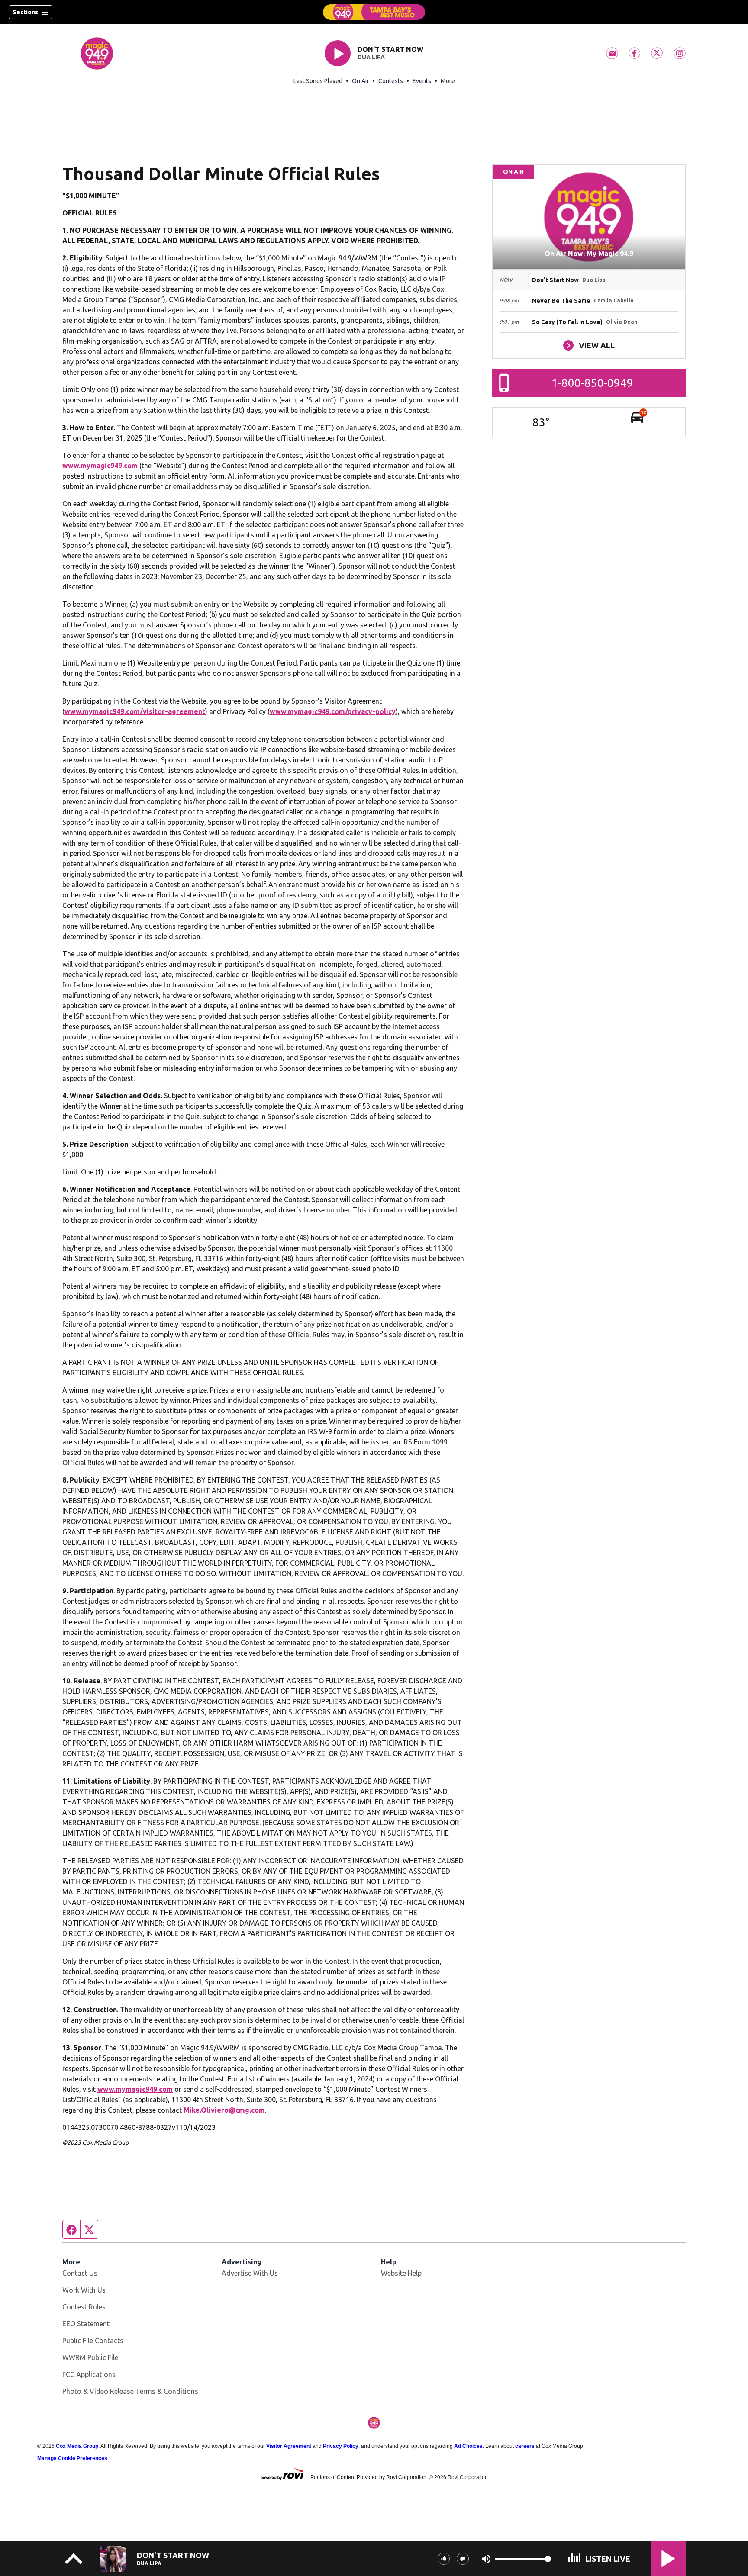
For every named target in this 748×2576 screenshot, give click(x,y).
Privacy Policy (341, 2446)
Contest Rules (84, 2307)
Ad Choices (468, 2446)
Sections (25, 12)
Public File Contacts (93, 2341)
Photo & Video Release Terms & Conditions (130, 2391)
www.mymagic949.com (100, 466)
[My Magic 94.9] (374, 12)
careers (525, 2446)
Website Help (401, 2273)
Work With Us (84, 2290)
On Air (360, 81)
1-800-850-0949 (592, 383)
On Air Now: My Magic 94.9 (589, 254)
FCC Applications (89, 2374)
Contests (391, 81)
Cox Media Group (77, 2446)
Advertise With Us (250, 2273)
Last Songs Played (318, 81)
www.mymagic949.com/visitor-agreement (135, 711)
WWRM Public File (90, 2357)
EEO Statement (86, 2324)
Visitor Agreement (289, 2446)
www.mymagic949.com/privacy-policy (333, 711)
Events (422, 81)
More (448, 81)
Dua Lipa (371, 57)
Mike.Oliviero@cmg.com (224, 2110)
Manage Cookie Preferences (72, 2458)
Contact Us (80, 2273)
